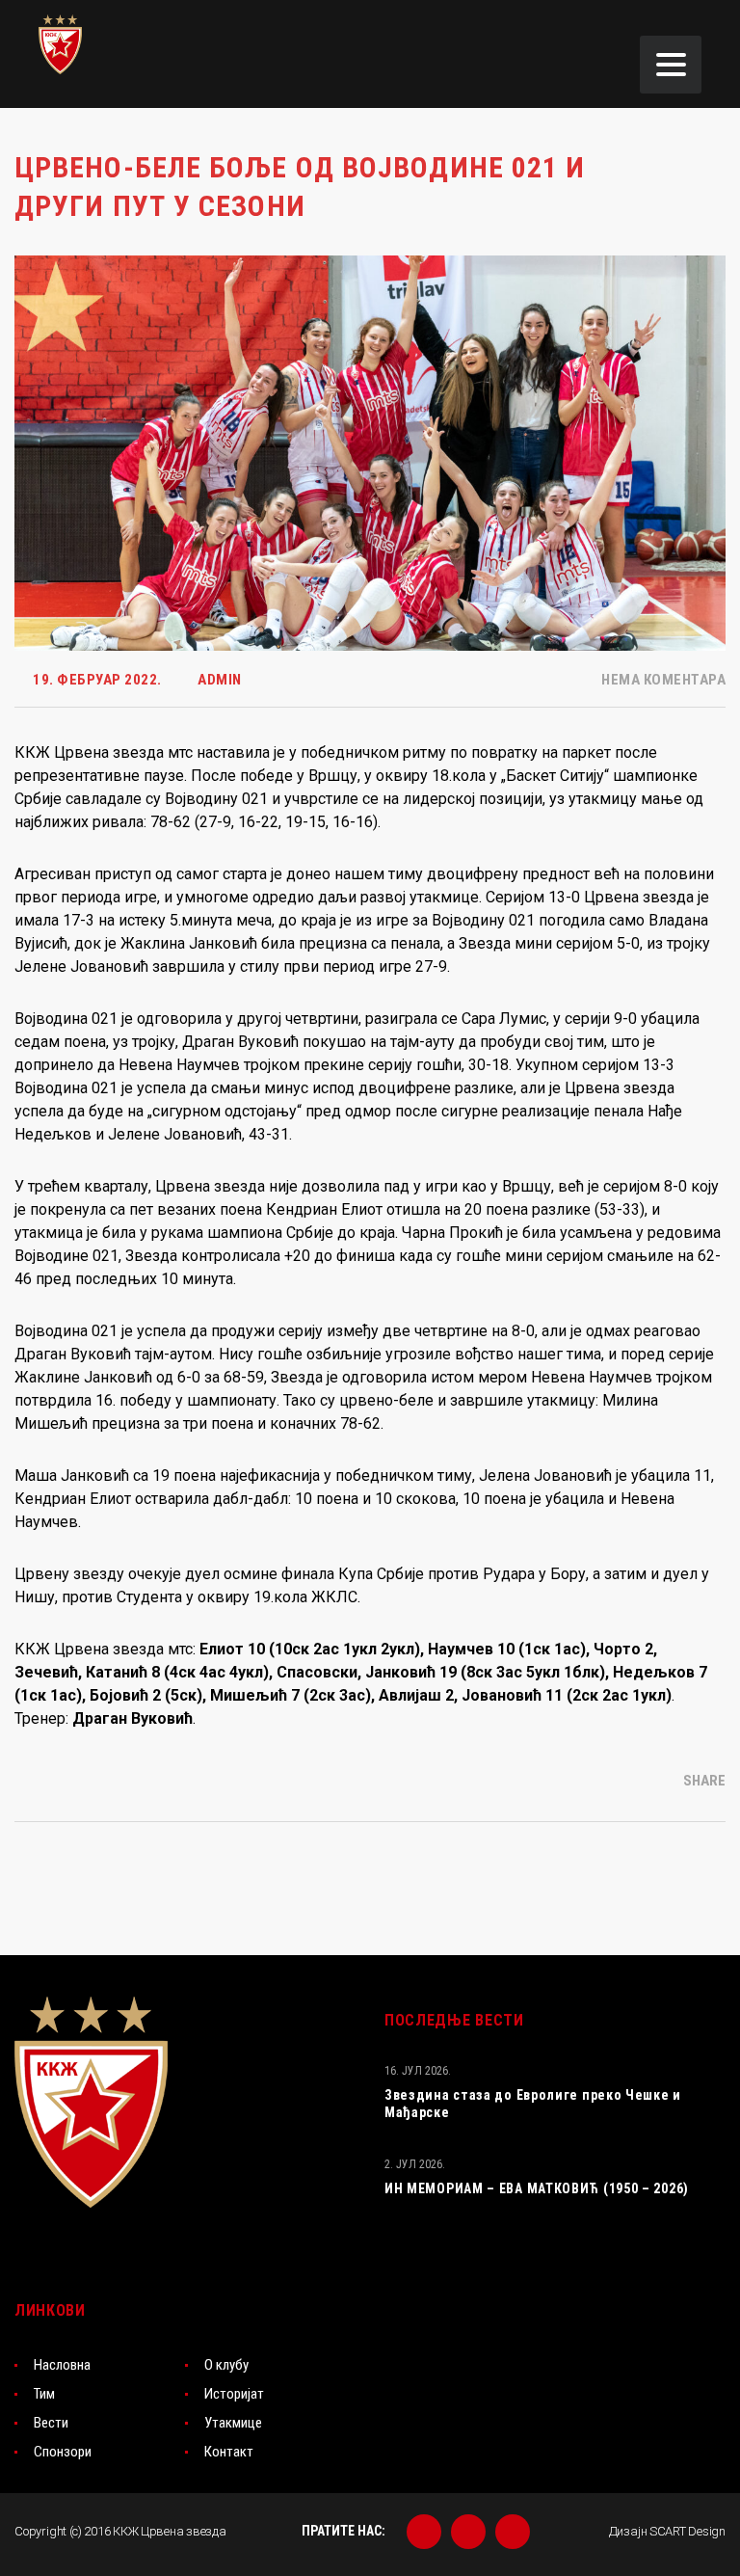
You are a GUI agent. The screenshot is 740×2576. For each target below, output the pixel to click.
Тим (44, 2394)
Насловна (62, 2365)
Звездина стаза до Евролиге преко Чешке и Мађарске (533, 2104)
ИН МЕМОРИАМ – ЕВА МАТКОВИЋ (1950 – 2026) (537, 2188)
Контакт (229, 2452)
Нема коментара (662, 680)
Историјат (234, 2394)
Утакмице (233, 2423)
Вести (51, 2423)
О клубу (226, 2365)
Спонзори (63, 2452)
